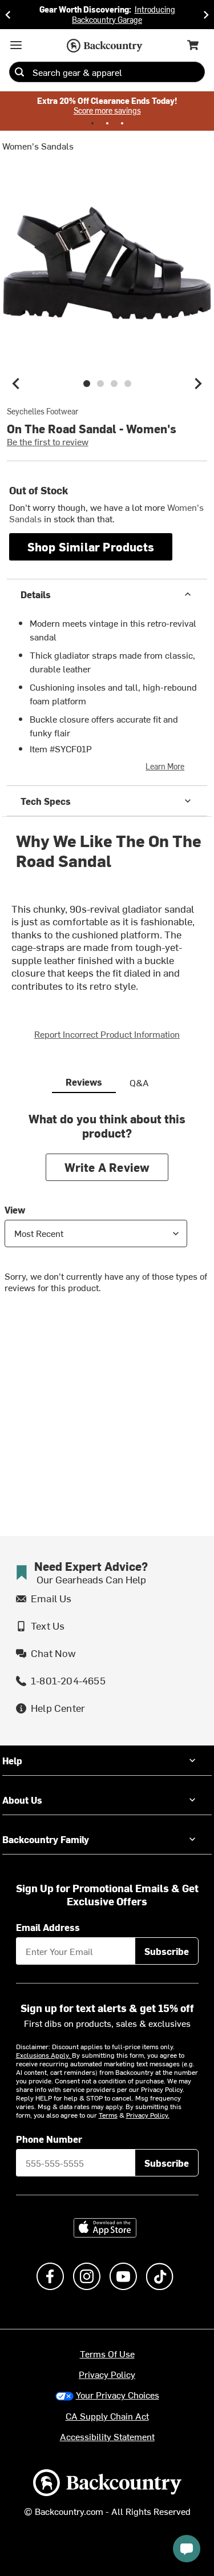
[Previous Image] (16, 384)
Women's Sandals (38, 146)
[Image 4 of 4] (128, 384)
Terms (108, 2115)
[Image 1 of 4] (87, 384)
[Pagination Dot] (92, 123)
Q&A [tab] (139, 1082)
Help (12, 1760)
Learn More (165, 766)
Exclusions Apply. (44, 2055)
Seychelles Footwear (43, 412)
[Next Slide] (206, 15)
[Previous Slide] (8, 15)
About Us (22, 1800)
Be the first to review (48, 441)
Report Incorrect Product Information (107, 1034)
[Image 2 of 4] (100, 384)
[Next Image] (198, 384)
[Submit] (19, 72)
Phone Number (49, 2139)
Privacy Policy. (148, 2115)
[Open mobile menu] (16, 45)
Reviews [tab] (84, 1082)
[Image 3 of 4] (114, 384)
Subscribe (167, 1951)
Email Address (48, 1927)
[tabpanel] (107, 1211)
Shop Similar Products (91, 547)
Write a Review (107, 1167)
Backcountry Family (46, 1839)
